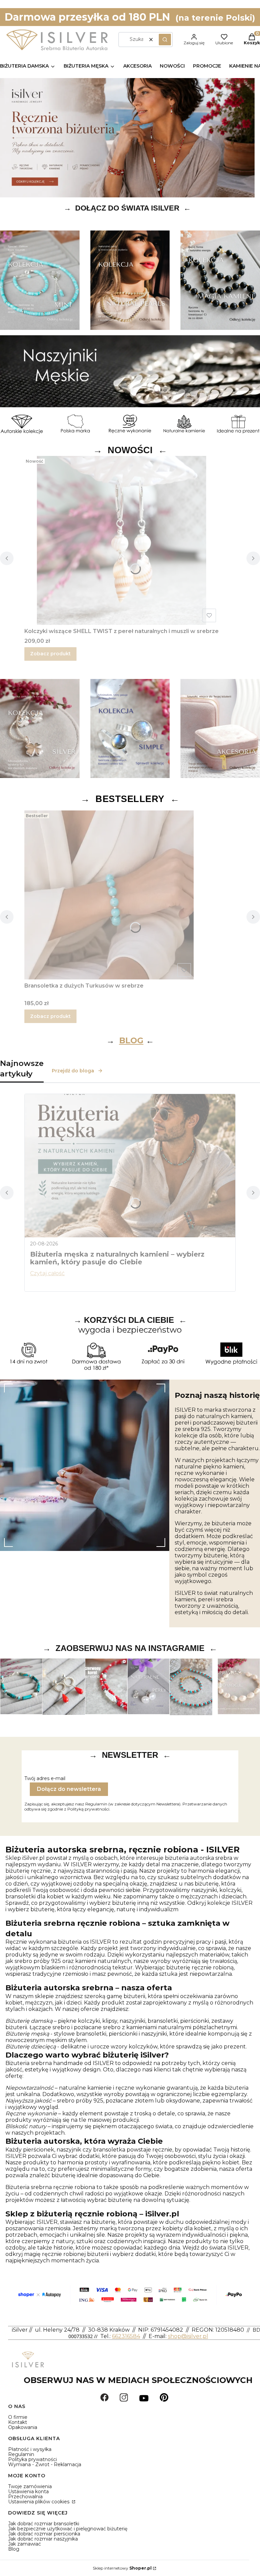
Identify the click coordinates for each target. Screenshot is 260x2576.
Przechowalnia (25, 2497)
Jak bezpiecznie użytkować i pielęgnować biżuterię (68, 2529)
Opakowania (23, 2427)
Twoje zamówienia (30, 2486)
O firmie (18, 2417)
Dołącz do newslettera (69, 1789)
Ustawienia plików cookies (39, 2502)
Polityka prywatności (32, 2459)
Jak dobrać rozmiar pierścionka (44, 2534)
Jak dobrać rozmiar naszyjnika (43, 2539)
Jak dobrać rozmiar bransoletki (44, 2524)
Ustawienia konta (28, 2492)
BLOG (131, 1040)
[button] (165, 40)
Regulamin (21, 2454)
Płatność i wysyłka (30, 2449)
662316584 (126, 2336)
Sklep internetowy (122, 2568)
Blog (14, 2549)
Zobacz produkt (50, 654)
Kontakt (18, 2422)
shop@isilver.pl (188, 2336)
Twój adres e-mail (45, 1779)
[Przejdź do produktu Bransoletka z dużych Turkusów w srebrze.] (109, 895)
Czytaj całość (47, 1273)
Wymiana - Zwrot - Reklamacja (45, 2464)
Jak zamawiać (25, 2544)
